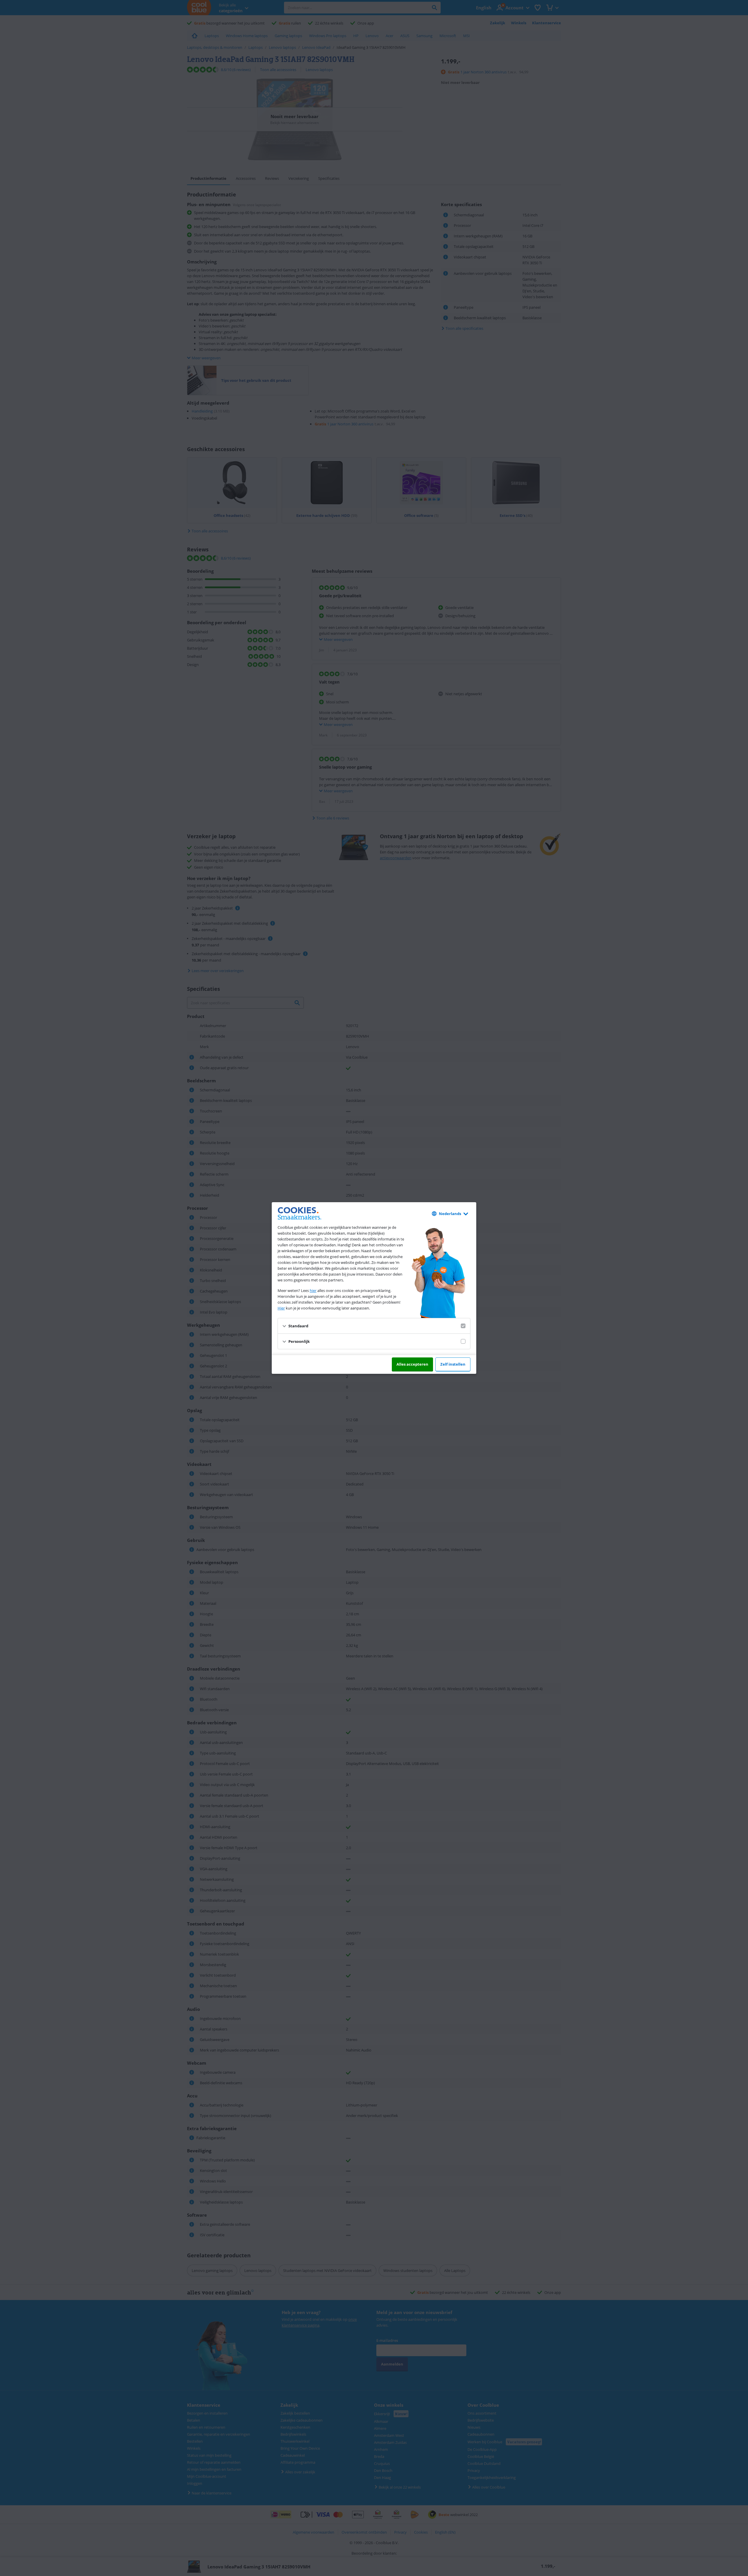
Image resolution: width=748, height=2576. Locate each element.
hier (313, 1290)
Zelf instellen (453, 1364)
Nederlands (450, 1214)
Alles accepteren (412, 1364)
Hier (281, 1308)
